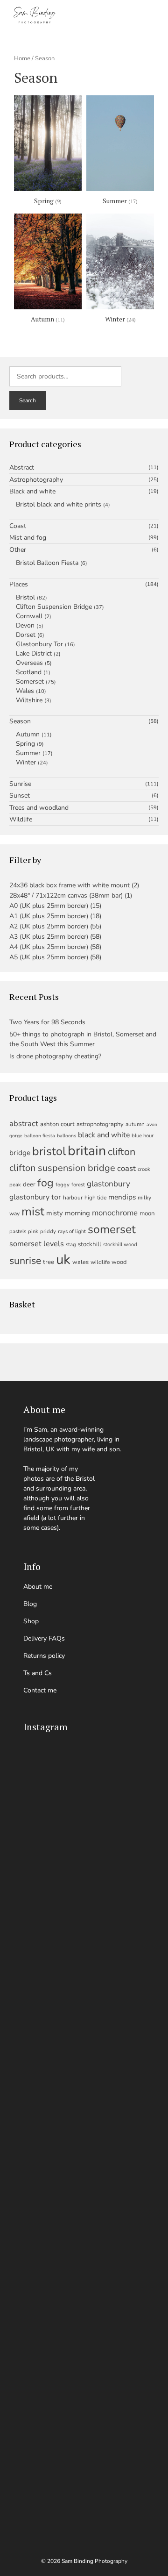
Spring (25, 744)
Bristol (25, 597)
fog (45, 1183)
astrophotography (100, 1124)
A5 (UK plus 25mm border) (49, 957)
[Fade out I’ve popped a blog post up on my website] (84, 2203)
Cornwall (29, 616)
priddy (48, 1231)
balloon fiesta (40, 1136)
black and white (104, 1135)
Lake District (34, 653)
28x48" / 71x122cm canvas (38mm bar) (66, 896)
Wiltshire (29, 700)
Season (20, 721)
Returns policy (44, 1656)
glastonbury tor (35, 1197)
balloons (66, 1136)
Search (28, 400)
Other (18, 550)
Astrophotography (36, 480)
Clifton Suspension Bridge (54, 607)
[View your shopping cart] (130, 15)
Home (22, 58)
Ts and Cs (38, 1673)
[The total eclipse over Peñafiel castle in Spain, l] (84, 2389)
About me (38, 1587)
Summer (28, 753)
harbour (73, 1198)
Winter (26, 762)
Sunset (20, 796)
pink (33, 1231)
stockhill (90, 1244)
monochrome (115, 1213)
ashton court (57, 1124)
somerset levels (37, 1244)
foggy (63, 1185)
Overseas (29, 663)
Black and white (32, 492)
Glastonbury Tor (39, 644)
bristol (49, 1151)
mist (33, 1211)
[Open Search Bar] (105, 15)
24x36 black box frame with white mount (70, 885)
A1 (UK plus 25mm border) (49, 916)
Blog (30, 1604)
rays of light (72, 1231)
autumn (135, 1124)
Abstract (22, 468)
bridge (20, 1152)
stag (71, 1245)
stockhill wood (120, 1245)
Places (19, 585)
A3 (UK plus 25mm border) (49, 937)
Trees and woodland (39, 808)
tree (49, 1262)
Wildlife (21, 820)
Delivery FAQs (44, 1638)
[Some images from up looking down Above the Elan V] (84, 1875)
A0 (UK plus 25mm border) (49, 906)
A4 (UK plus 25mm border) (49, 947)
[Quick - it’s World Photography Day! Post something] (84, 2085)
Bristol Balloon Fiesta (47, 563)
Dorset (26, 635)
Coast (18, 526)
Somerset (30, 681)
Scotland (29, 672)
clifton (122, 1152)
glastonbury (108, 1184)
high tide (95, 1198)
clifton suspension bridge (62, 1168)
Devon (25, 625)
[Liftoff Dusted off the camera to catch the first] (84, 2487)
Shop (31, 1621)
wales (80, 1262)
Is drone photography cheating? (55, 1056)
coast (126, 1168)
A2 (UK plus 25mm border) (49, 926)
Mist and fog (28, 538)
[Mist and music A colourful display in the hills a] (84, 1934)
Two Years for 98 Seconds (47, 1022)
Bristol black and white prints (59, 504)
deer (29, 1185)
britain (87, 1151)
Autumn (28, 734)
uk (63, 1259)
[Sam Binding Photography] (37, 15)
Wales (25, 691)
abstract (24, 1124)
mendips (122, 1197)
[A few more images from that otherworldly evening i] (84, 1802)
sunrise (25, 1261)
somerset (112, 1229)
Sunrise (20, 784)
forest (78, 1185)
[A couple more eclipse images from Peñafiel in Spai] (84, 2296)
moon (147, 1213)
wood (119, 1262)
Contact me (40, 1690)
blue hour (143, 1136)
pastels (18, 1231)
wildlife (100, 1262)
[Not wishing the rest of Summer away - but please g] (84, 2002)
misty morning (68, 1213)
